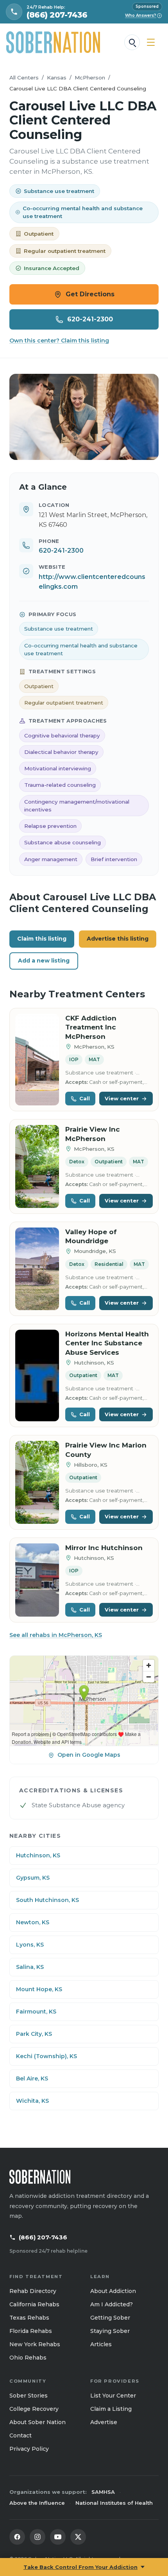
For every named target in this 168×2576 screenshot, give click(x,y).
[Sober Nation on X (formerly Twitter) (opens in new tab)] (78, 2537)
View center (122, 1098)
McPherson (90, 78)
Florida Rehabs (31, 2331)
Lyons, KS (30, 1945)
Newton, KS (33, 1922)
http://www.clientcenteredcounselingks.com (92, 582)
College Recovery (34, 2409)
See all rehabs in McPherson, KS (56, 1635)
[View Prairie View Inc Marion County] (37, 1482)
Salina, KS (30, 1967)
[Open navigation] (151, 42)
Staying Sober (110, 2331)
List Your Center (113, 2396)
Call (85, 1098)
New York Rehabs (35, 2344)
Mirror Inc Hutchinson (104, 1548)
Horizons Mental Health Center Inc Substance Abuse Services (107, 1343)
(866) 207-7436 (43, 2237)
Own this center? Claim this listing (59, 341)
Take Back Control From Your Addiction (80, 2567)
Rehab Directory (33, 2291)
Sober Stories (29, 2396)
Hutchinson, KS (38, 1855)
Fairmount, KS (36, 2012)
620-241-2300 (90, 319)
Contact (21, 2435)
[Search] (132, 42)
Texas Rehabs (29, 2318)
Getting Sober (110, 2318)
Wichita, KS (32, 2101)
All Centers (24, 78)
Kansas (57, 78)
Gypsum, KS (33, 1878)
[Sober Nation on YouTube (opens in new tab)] (58, 2537)
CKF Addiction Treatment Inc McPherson (91, 1027)
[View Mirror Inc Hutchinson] (37, 1580)
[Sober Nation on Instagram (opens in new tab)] (38, 2537)
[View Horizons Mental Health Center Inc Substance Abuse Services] (37, 1376)
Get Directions (90, 294)
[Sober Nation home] (53, 42)
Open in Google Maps (89, 1755)
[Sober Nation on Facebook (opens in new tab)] (17, 2537)
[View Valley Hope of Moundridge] (37, 1269)
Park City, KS (34, 2034)
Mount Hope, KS (39, 1989)
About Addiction (113, 2291)
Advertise (104, 2422)
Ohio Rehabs (28, 2358)
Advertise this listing (118, 939)
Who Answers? (143, 15)
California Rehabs (34, 2304)
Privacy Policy (29, 2449)
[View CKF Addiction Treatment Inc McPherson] (37, 1060)
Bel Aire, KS (32, 2078)
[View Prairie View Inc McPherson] (37, 1166)
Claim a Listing (111, 2409)
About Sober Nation (38, 2422)
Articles (101, 2344)
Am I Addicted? (112, 2304)
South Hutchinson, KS (47, 1900)
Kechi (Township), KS (46, 2056)
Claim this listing (42, 939)
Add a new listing (44, 961)
